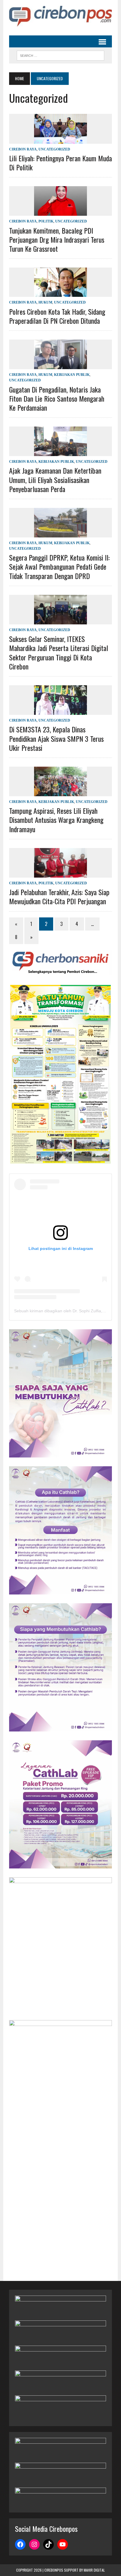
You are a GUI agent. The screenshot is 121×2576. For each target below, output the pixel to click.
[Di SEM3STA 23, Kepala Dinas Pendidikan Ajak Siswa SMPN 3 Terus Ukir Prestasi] (60, 711)
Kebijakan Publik (72, 375)
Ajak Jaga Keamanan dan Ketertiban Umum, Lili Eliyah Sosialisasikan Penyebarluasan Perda (55, 479)
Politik (46, 221)
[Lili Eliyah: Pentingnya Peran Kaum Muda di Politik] (60, 140)
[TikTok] (48, 2544)
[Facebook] (20, 2544)
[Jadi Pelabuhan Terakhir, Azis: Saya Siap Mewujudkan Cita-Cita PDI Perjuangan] (60, 874)
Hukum (45, 302)
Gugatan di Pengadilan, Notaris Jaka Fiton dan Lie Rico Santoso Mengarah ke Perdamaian (57, 398)
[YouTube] (63, 2544)
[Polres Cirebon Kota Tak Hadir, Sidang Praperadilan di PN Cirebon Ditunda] (60, 293)
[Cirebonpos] (60, 16)
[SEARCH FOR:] (60, 55)
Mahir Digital (94, 2570)
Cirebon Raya (23, 149)
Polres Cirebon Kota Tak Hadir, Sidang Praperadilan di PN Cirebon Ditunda (57, 316)
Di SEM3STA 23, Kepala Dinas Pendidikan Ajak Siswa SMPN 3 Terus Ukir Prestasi (56, 738)
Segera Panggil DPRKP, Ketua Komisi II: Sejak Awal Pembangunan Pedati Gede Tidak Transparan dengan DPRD (59, 566)
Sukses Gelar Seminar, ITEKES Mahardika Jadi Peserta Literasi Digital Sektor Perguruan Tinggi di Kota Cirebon (59, 652)
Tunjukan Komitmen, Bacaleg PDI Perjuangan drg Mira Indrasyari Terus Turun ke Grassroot (57, 239)
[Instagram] (34, 2544)
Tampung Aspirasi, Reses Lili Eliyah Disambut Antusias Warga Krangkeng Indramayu (56, 820)
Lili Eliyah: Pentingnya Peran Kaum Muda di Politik (60, 163)
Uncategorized (54, 149)
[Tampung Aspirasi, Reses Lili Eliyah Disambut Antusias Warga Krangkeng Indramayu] (60, 792)
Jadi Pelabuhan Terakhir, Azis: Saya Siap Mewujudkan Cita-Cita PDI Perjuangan (59, 896)
